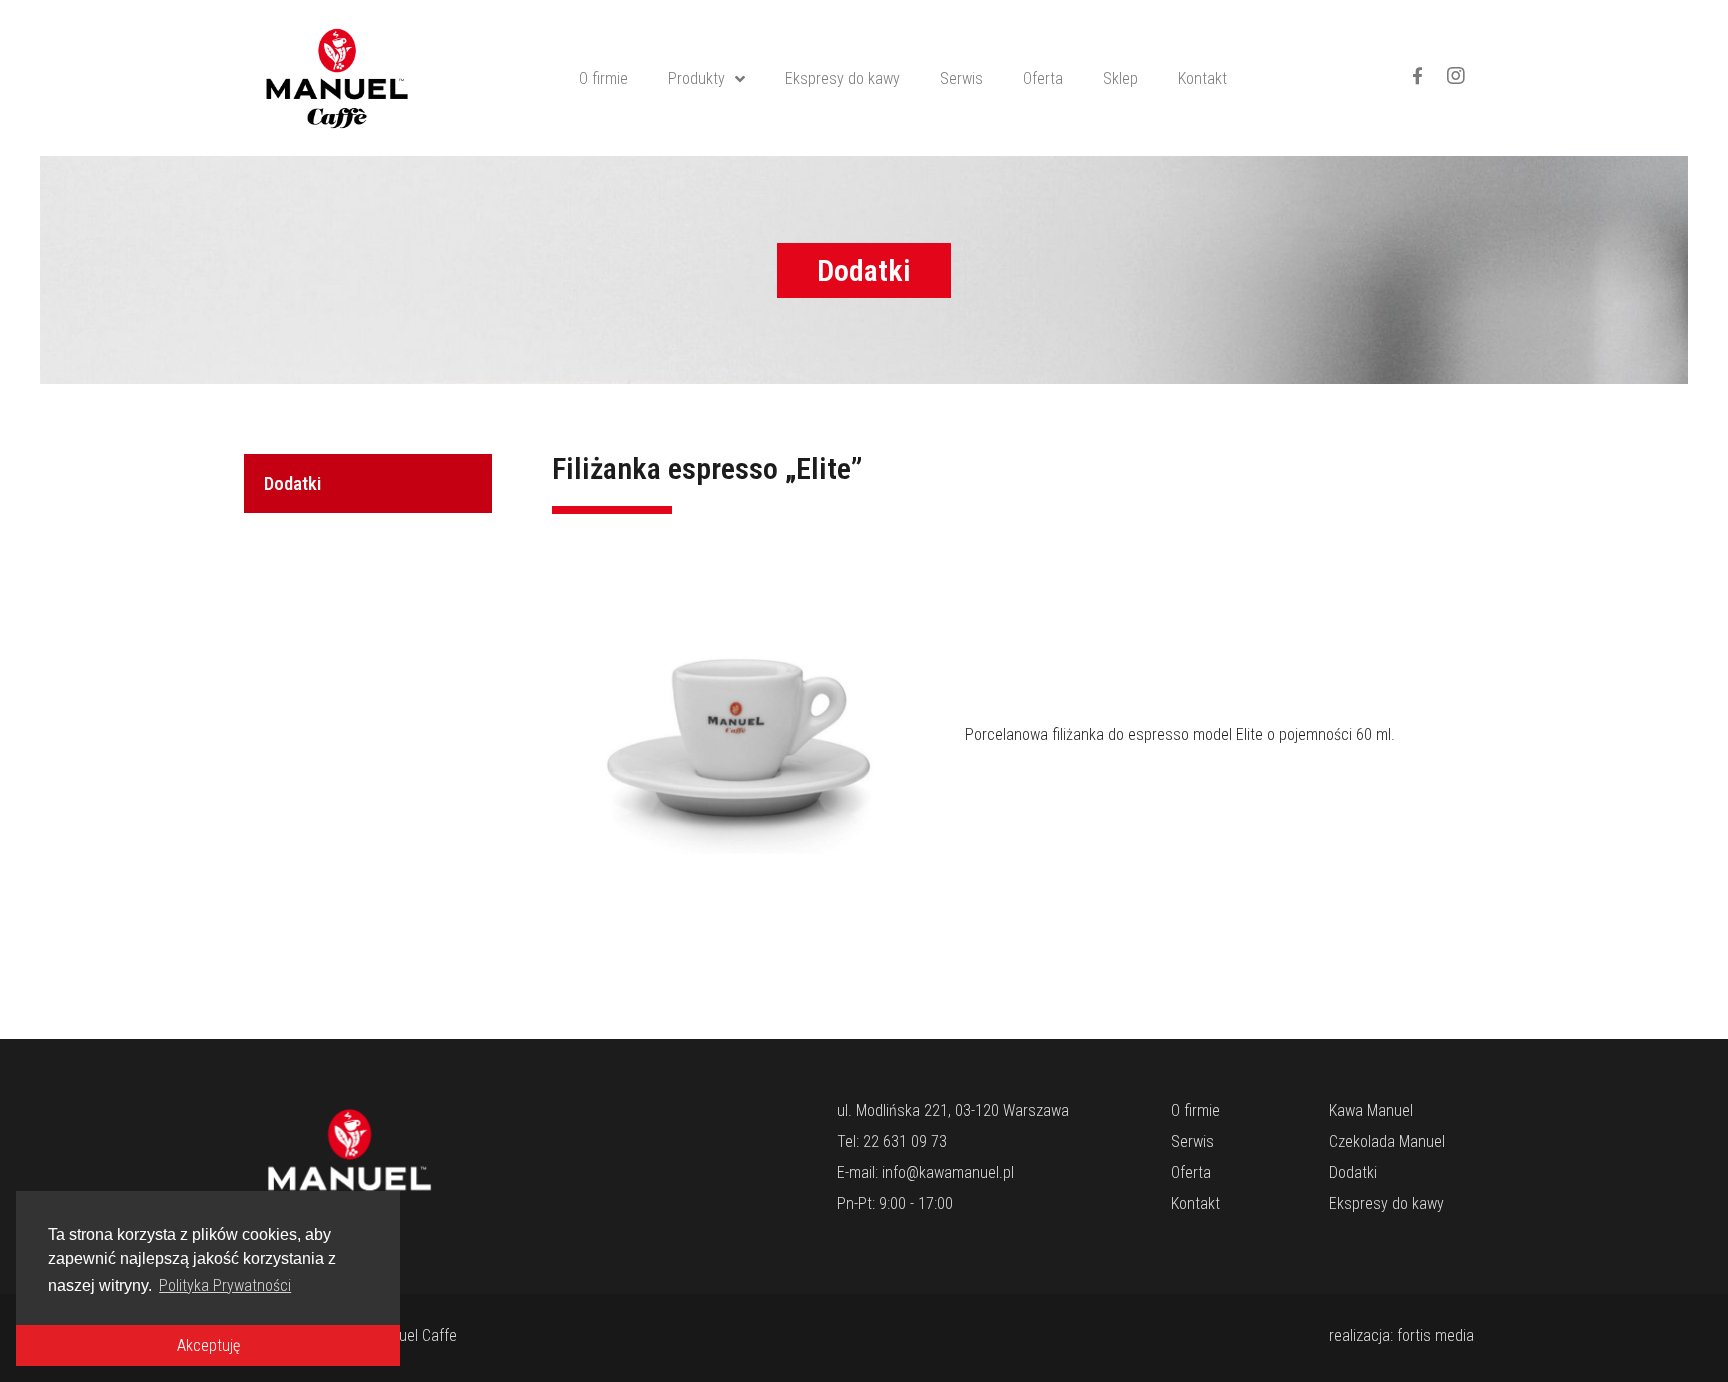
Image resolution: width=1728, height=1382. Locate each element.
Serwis (961, 78)
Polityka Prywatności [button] (225, 1285)
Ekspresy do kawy (842, 78)
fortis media (1435, 1335)
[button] (864, 270)
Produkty (696, 78)
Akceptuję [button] (208, 1345)
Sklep (1120, 78)
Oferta (1043, 78)
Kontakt (1202, 78)
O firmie (603, 78)
